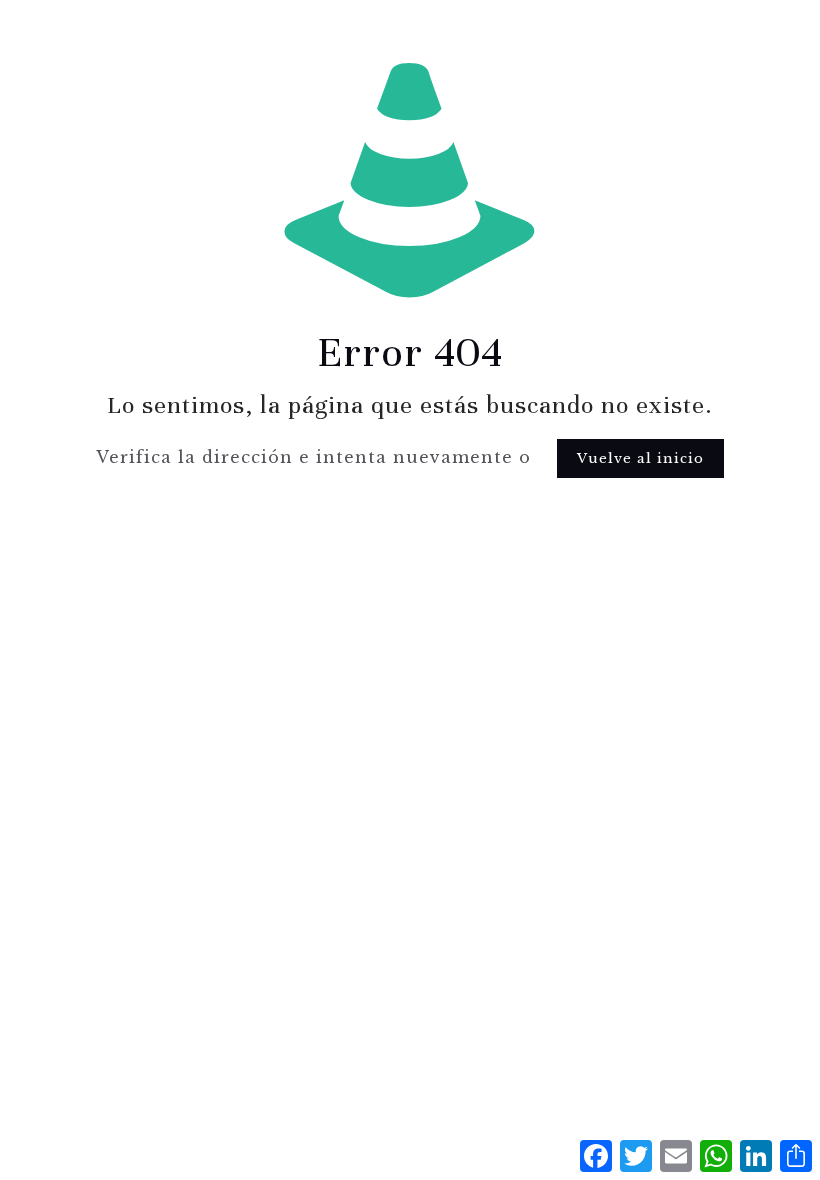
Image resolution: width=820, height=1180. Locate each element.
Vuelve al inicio (640, 458)
